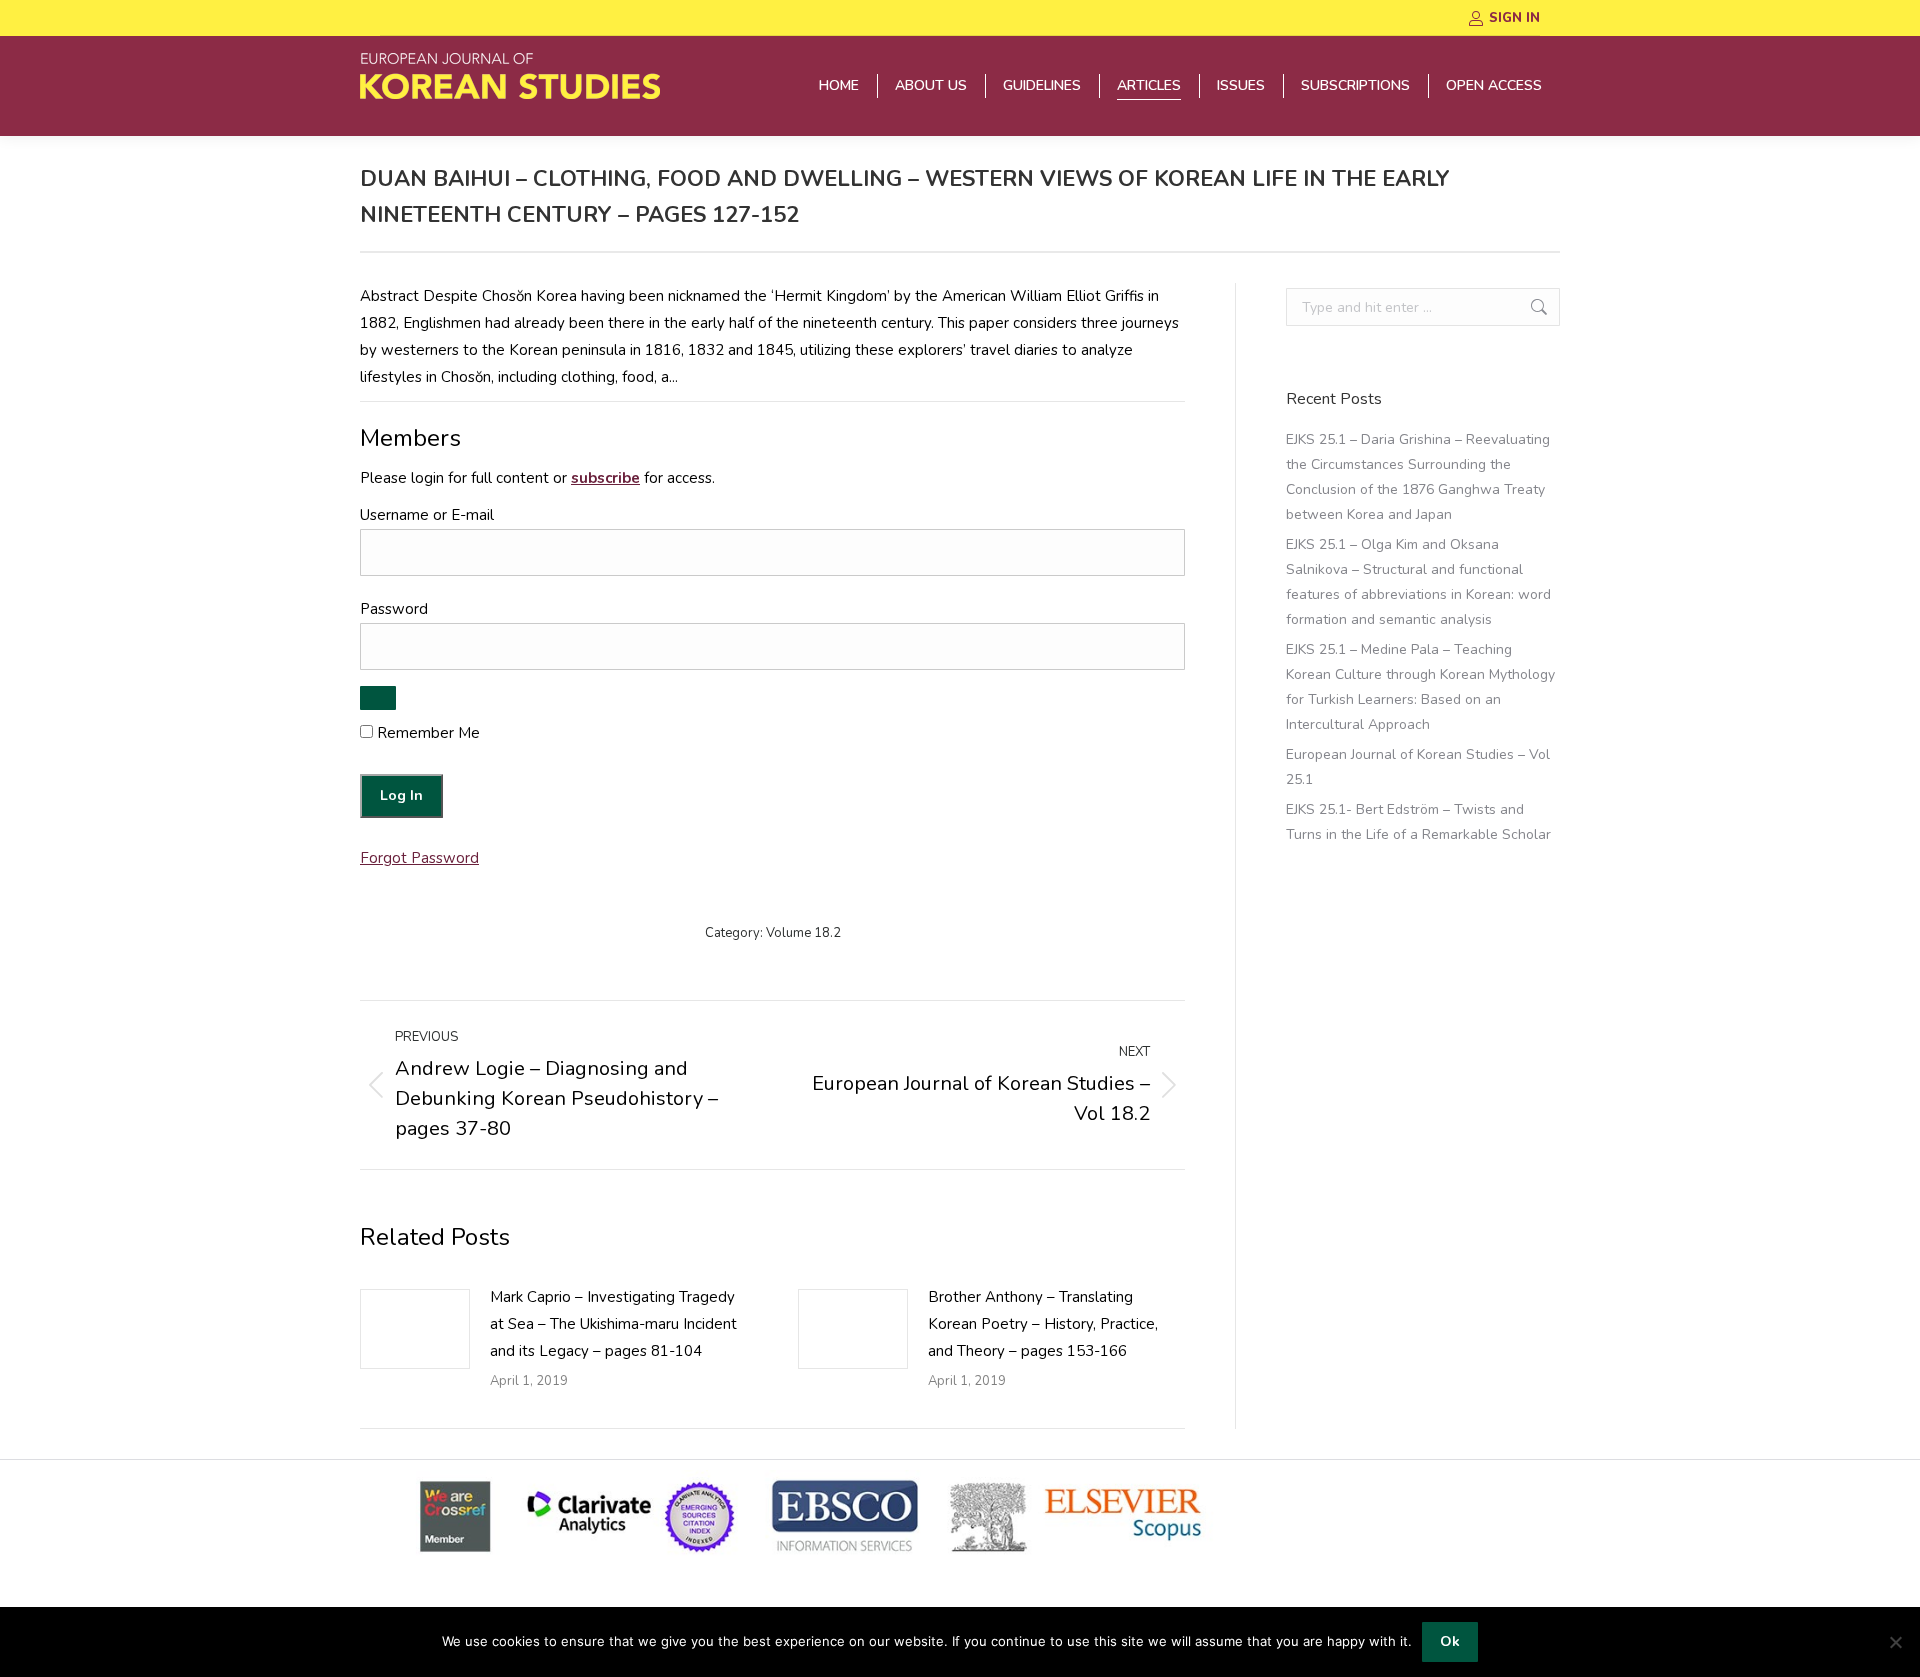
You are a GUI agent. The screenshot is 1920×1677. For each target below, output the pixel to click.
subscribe (605, 478)
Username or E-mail (427, 515)
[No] (1895, 1642)
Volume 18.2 (803, 933)
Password (394, 609)
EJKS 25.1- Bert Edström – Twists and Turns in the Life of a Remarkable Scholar (1418, 822)
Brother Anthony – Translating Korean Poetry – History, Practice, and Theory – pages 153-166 (1043, 1324)
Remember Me (426, 733)
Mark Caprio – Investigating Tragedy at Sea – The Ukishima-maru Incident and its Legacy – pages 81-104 (613, 1324)
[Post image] (415, 1329)
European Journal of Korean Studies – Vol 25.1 (1418, 767)
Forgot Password (419, 858)
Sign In (1514, 18)
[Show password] (378, 698)
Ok (1450, 1641)
